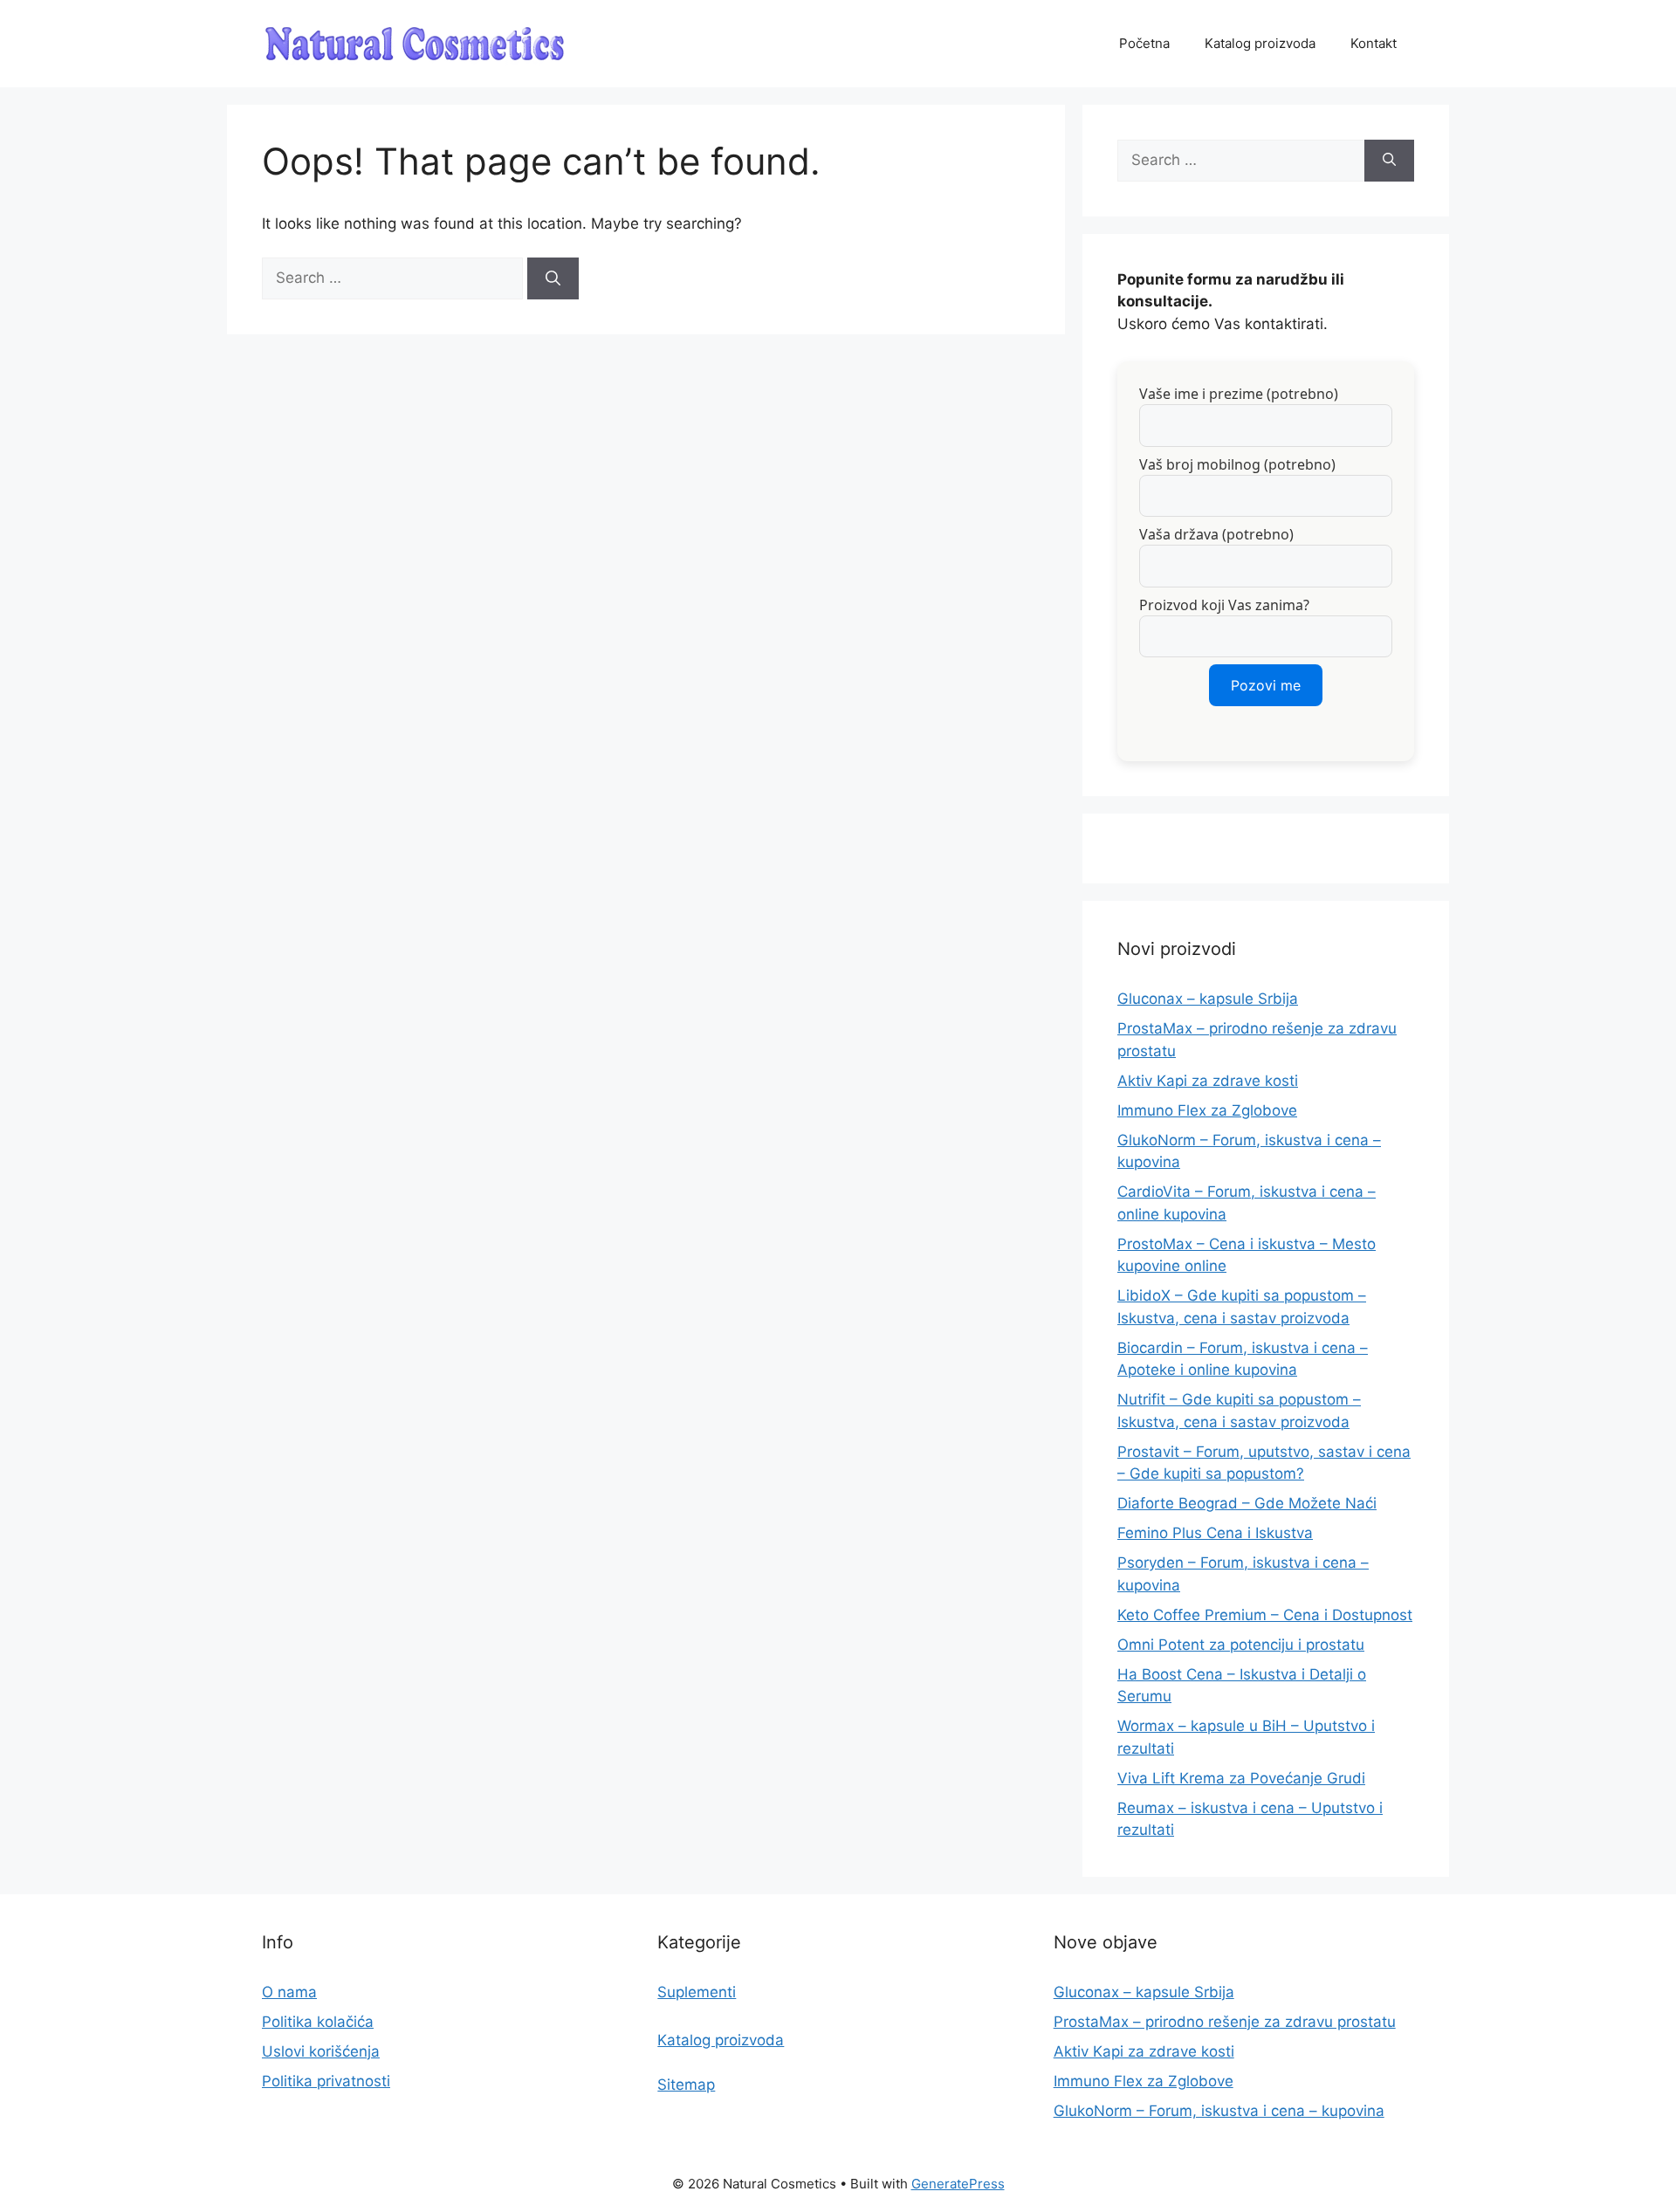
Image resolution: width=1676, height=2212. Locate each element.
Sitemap (686, 2085)
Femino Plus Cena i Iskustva (1215, 1533)
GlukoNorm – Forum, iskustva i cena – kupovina (1219, 2111)
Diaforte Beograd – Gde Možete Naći (1247, 1503)
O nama (289, 1992)
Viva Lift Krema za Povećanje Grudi (1241, 1778)
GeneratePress (958, 2184)
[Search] (553, 278)
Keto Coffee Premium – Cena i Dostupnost (1265, 1615)
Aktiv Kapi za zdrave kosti (1208, 1081)
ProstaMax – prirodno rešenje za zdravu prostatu (1225, 2022)
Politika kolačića (318, 2022)
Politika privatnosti (326, 2081)
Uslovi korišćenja (321, 2051)
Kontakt (1374, 43)
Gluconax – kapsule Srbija (1208, 999)
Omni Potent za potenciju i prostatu (1241, 1645)
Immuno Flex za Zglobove (1207, 1110)
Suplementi (697, 1992)
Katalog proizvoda (1260, 43)
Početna (1144, 43)
